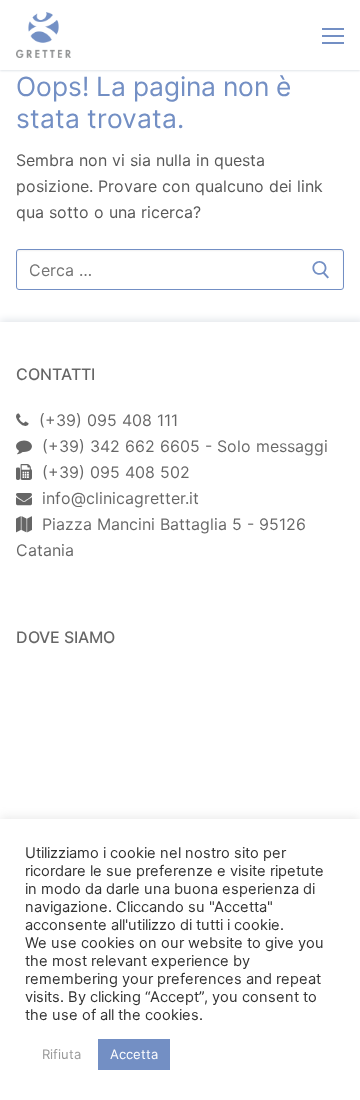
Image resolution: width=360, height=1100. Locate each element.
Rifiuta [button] (61, 1054)
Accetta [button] (134, 1054)
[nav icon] (333, 35)
